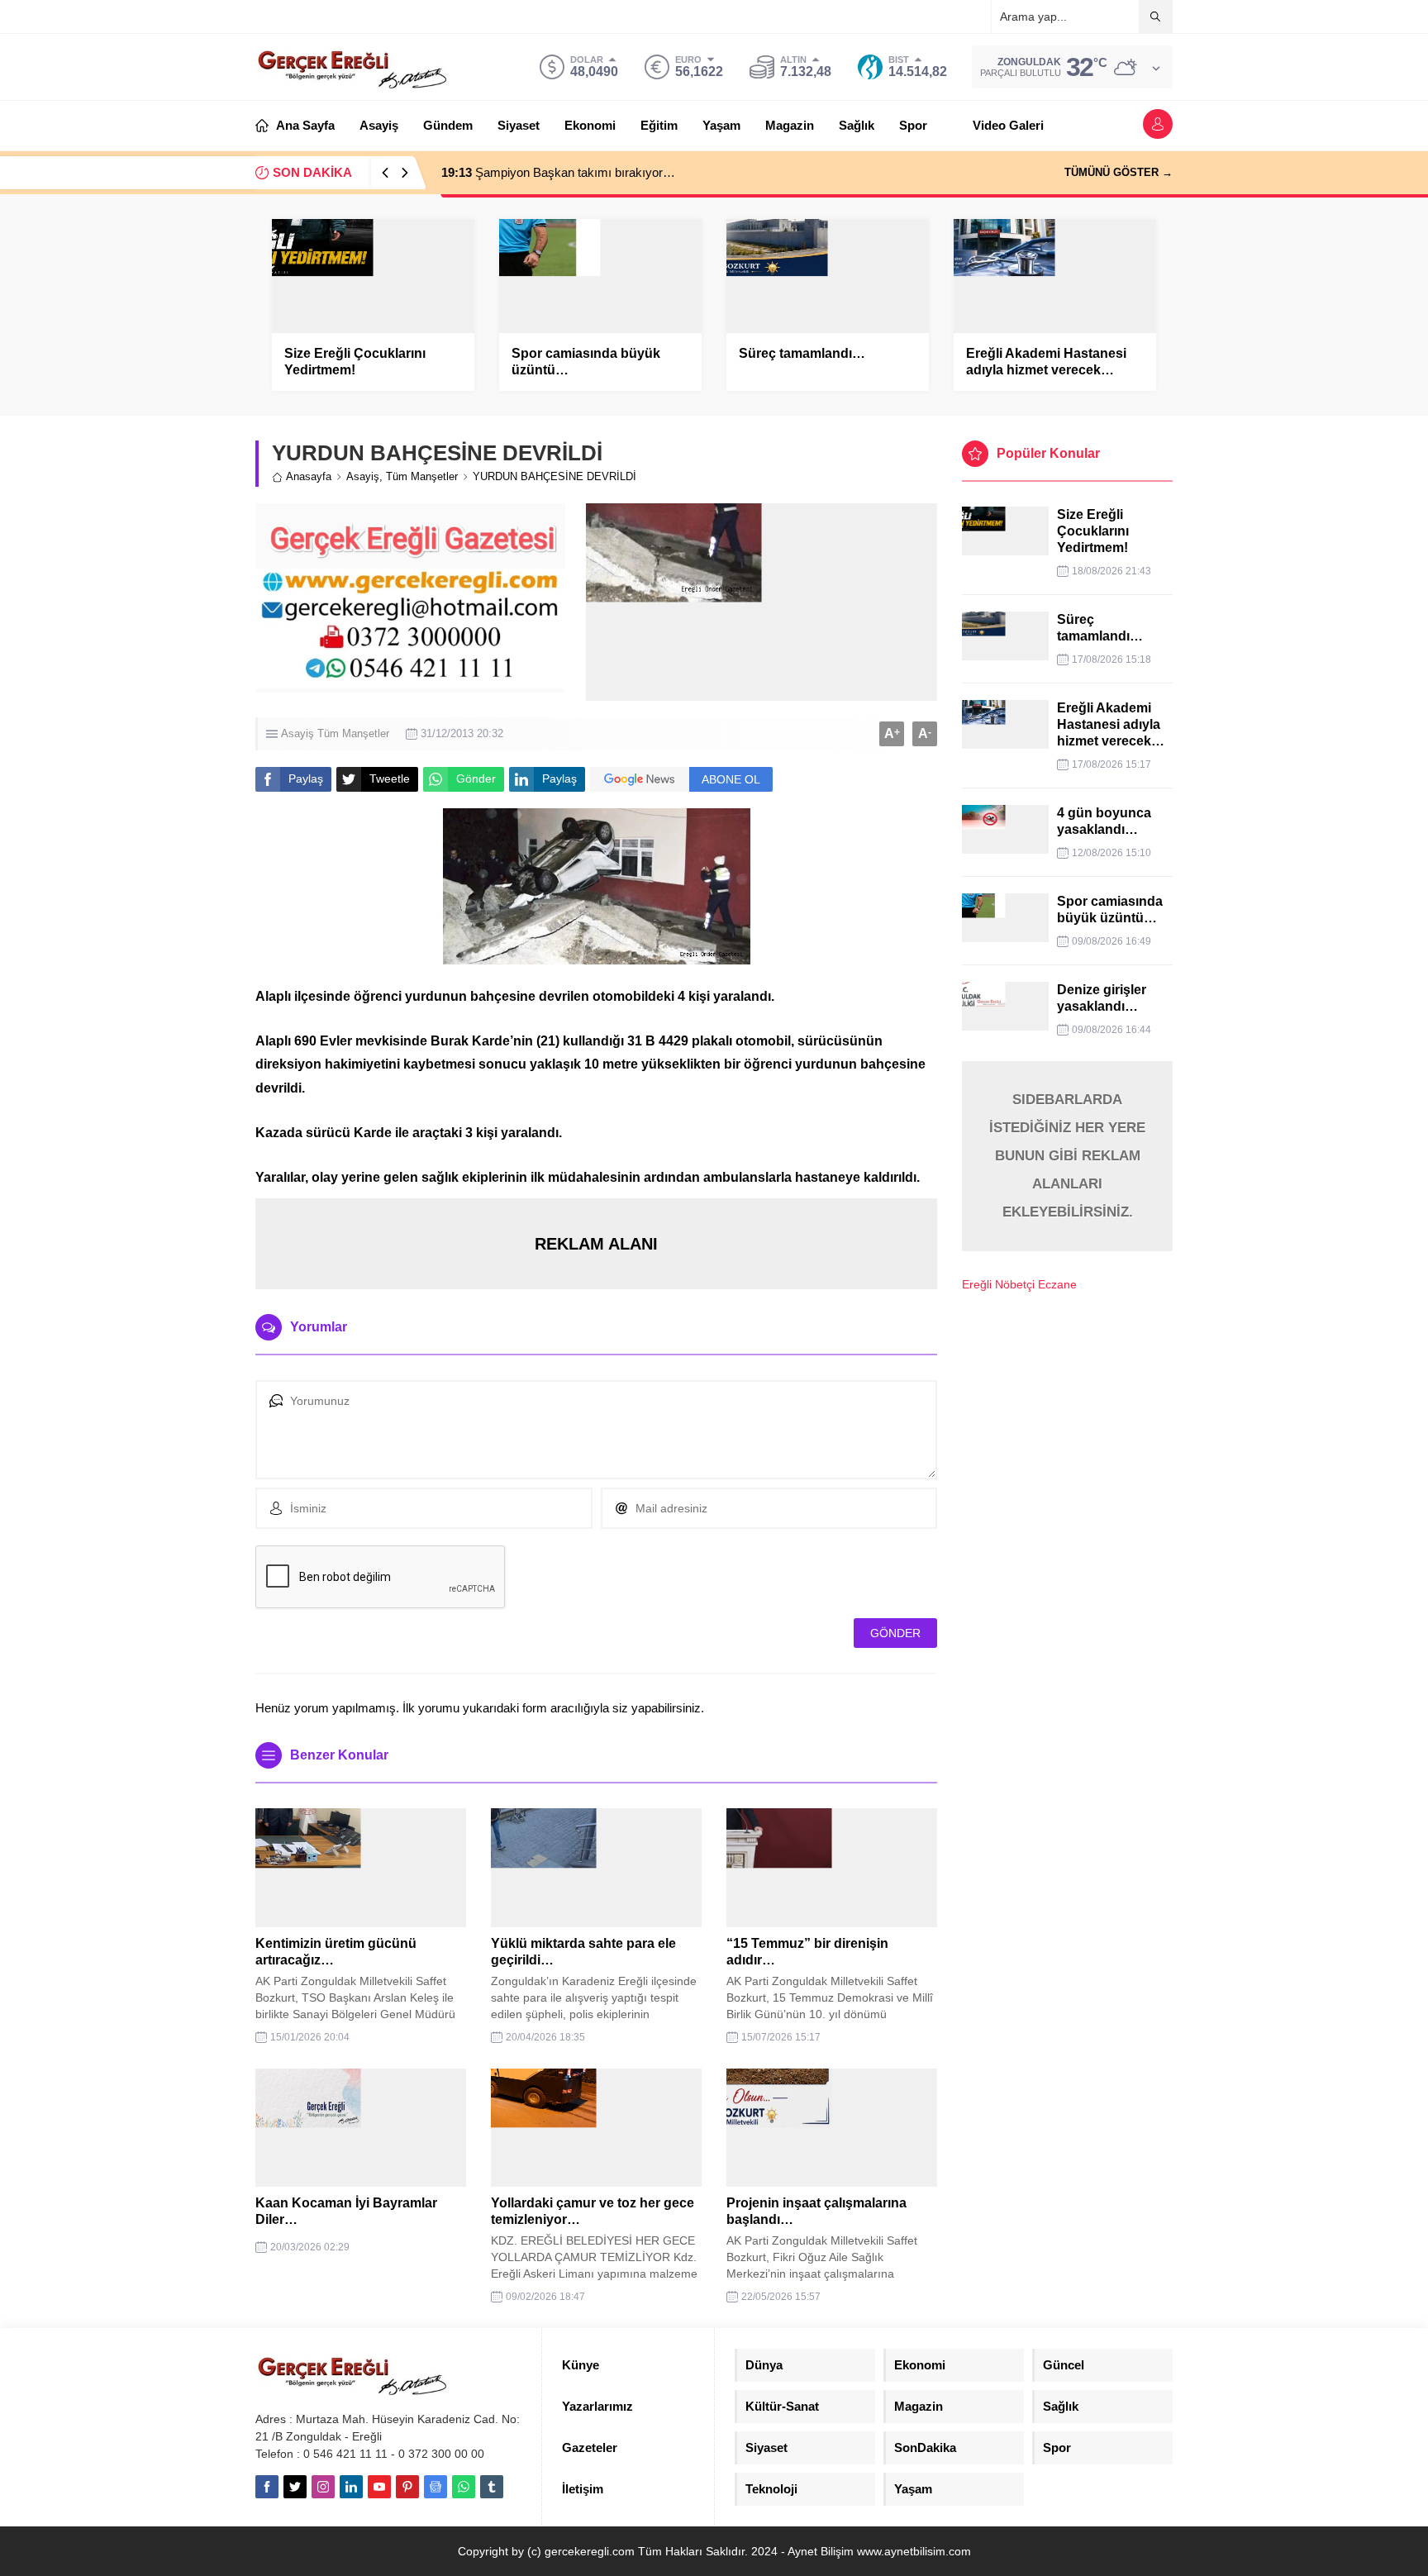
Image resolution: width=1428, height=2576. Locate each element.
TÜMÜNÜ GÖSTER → (1119, 172)
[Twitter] (295, 2487)
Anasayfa (309, 476)
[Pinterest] (407, 2487)
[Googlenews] (436, 2487)
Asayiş (363, 476)
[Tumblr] (492, 2487)
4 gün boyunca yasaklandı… (1104, 821)
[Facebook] (267, 2487)
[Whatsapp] (464, 2487)
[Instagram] (323, 2487)
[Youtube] (379, 2487)
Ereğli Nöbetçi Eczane (1019, 1284)
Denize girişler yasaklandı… (1102, 998)
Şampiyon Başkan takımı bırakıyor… (558, 172)
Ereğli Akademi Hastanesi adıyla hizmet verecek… (1046, 362)
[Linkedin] (351, 2487)
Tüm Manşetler (422, 476)
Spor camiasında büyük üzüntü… (586, 362)
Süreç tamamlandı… (802, 353)
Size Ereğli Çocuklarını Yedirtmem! (355, 362)
